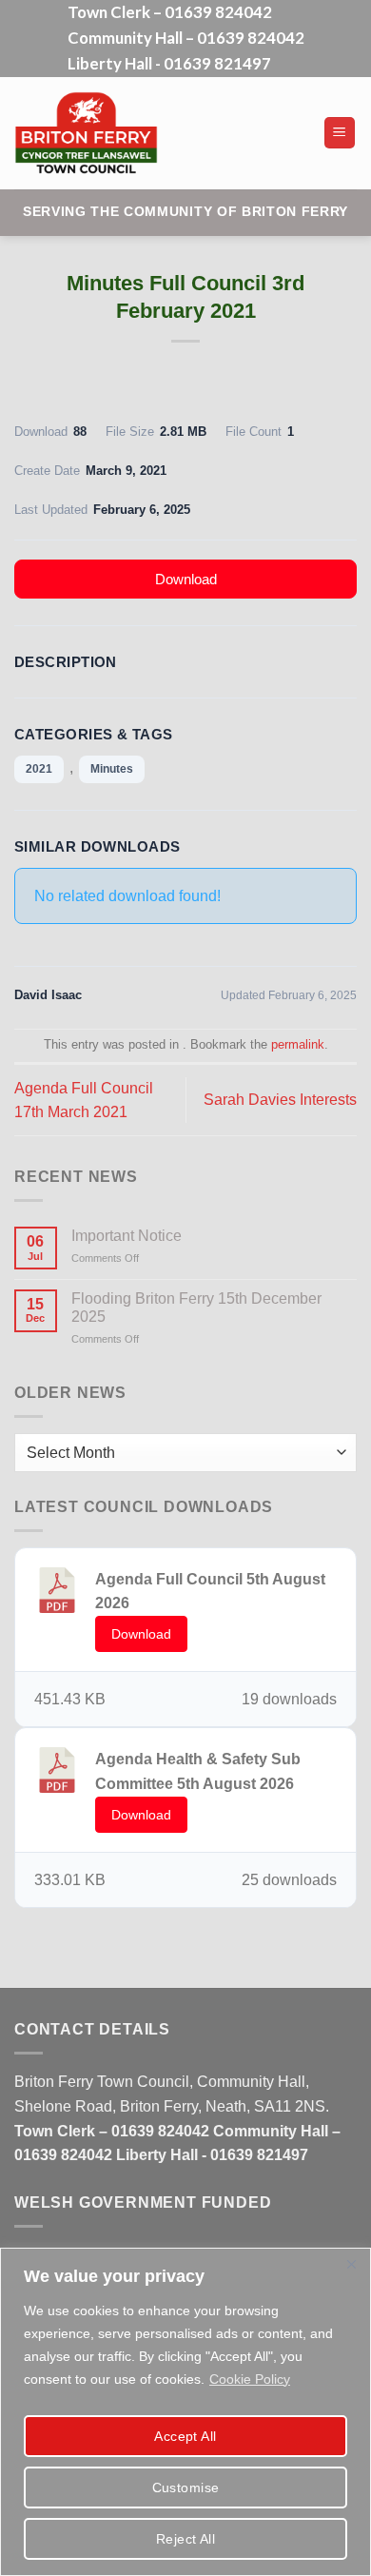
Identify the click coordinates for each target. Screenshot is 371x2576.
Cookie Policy (250, 2379)
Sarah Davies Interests (280, 1100)
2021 (39, 769)
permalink (298, 1044)
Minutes (112, 769)
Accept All (185, 2436)
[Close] (351, 2264)
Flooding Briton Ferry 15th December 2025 (196, 1308)
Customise (186, 2488)
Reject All (185, 2539)
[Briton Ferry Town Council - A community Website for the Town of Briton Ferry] (156, 133)
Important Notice (127, 1236)
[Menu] (340, 133)
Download (186, 579)
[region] (185, 2412)
